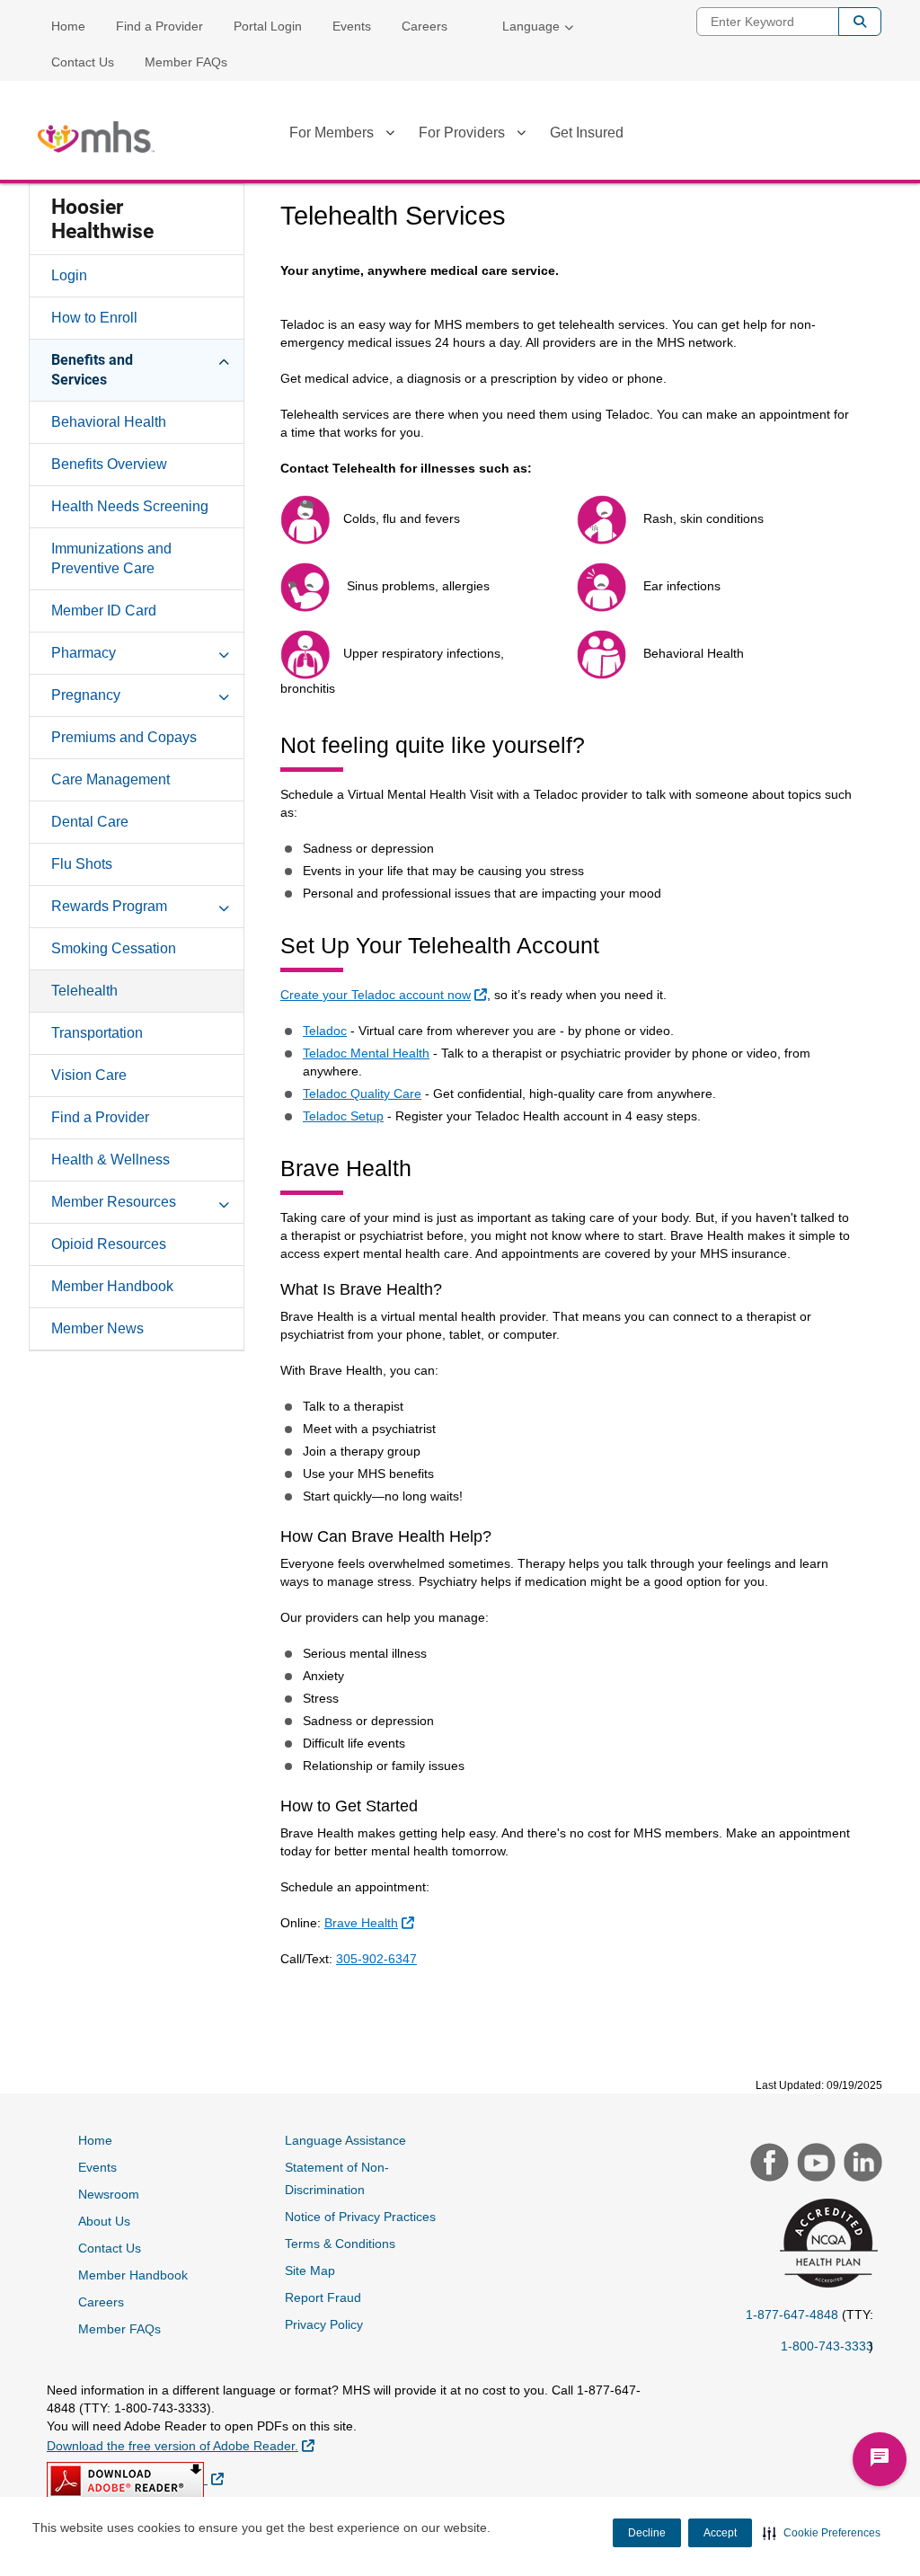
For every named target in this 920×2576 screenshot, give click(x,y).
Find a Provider (159, 26)
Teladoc (325, 1031)
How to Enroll (94, 318)
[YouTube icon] (814, 2164)
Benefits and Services (92, 370)
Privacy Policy (324, 2324)
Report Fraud (323, 2297)
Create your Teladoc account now (386, 994)
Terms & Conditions (340, 2244)
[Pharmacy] (224, 652)
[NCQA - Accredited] (826, 2245)
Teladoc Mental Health (366, 1053)
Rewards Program (109, 906)
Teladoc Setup (343, 1116)
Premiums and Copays (124, 737)
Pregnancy (86, 695)
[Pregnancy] (224, 695)
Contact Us (83, 62)
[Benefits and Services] (224, 359)
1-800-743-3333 (827, 2346)
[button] (822, 2533)
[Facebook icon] (767, 2164)
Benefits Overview (109, 464)
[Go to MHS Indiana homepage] (96, 137)
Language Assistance (345, 2140)
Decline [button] (647, 2533)
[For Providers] (521, 136)
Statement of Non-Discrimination (337, 2178)
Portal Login (268, 26)
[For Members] (390, 136)
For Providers (462, 133)
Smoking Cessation (114, 948)
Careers (425, 26)
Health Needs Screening (130, 506)
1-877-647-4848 (792, 2315)
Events (352, 26)
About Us (104, 2221)
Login (69, 275)
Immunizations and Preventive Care (111, 558)
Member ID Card (104, 611)
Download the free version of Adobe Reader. (181, 2445)
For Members (332, 133)
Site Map (310, 2271)
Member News (97, 1328)
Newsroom (109, 2194)
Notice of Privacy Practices (360, 2217)
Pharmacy (84, 653)
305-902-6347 (376, 1959)
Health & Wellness (111, 1160)
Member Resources (114, 1202)
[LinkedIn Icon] (861, 2164)
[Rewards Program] (224, 906)
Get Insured (587, 133)
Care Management (111, 779)
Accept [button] (720, 2533)
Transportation (97, 1033)
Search (860, 22)
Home (68, 26)
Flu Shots (82, 864)
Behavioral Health (109, 422)
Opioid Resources (109, 1244)
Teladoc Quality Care (362, 1093)
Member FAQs (186, 62)
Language (531, 26)
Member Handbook (112, 1286)
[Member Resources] (224, 1201)
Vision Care (89, 1075)
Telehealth (84, 991)
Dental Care (90, 822)
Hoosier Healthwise (102, 219)
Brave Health (372, 1922)
